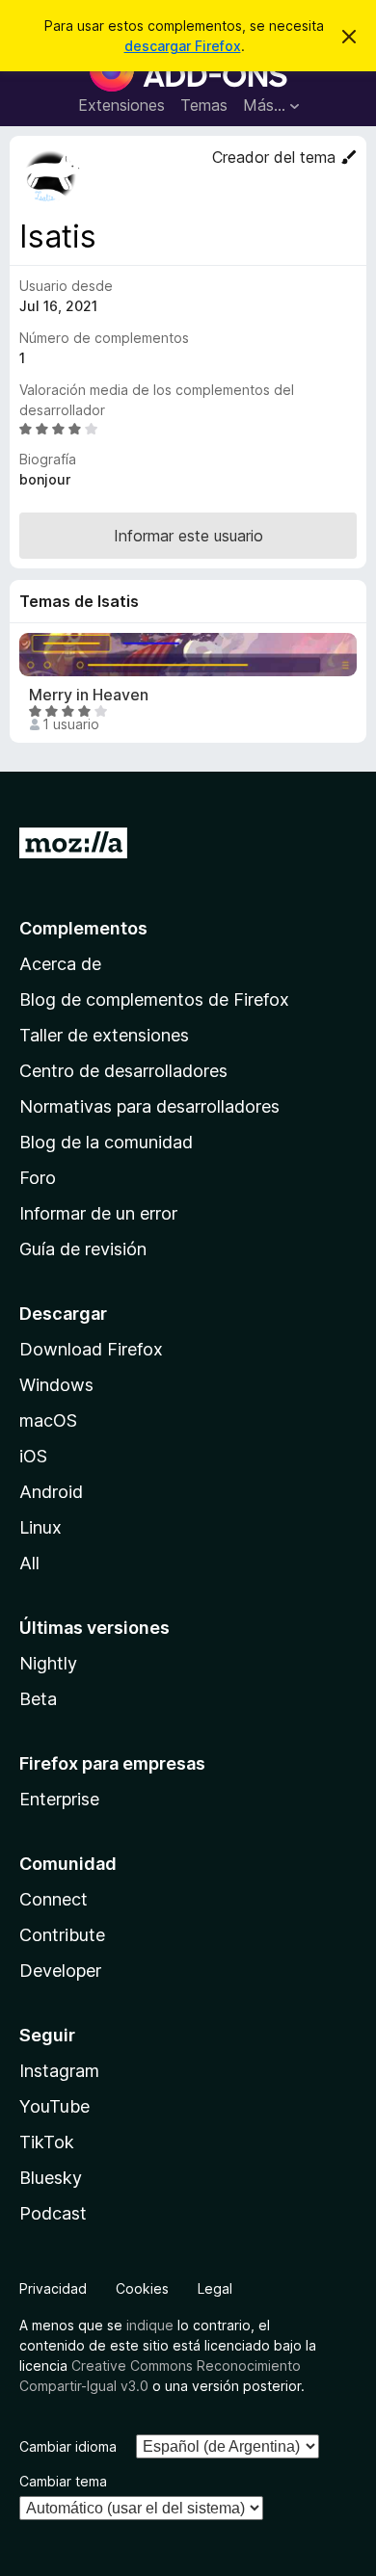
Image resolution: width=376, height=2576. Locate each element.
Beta (38, 1699)
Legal (215, 2288)
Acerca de (60, 964)
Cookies (142, 2288)
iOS (33, 1456)
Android (51, 1492)
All (29, 1563)
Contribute (62, 1935)
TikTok (47, 2142)
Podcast (53, 2213)
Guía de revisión (83, 1249)
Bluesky (51, 2178)
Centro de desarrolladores (123, 1071)
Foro (38, 1178)
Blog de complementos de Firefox (154, 999)
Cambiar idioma (68, 2446)
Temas (204, 105)
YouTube (54, 2106)
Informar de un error (98, 1213)
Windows (56, 1385)
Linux (40, 1527)
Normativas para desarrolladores (149, 1106)
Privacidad (53, 2288)
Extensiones (121, 105)
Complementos (83, 928)
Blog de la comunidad (106, 1142)
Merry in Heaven (89, 695)
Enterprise (59, 1799)
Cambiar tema (63, 2481)
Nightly (48, 1663)
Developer (60, 1971)
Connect (54, 1899)
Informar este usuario (188, 536)
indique (150, 2325)
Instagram (59, 2071)
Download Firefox (91, 1349)
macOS (48, 1420)
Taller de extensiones (104, 1035)
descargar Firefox (183, 46)
